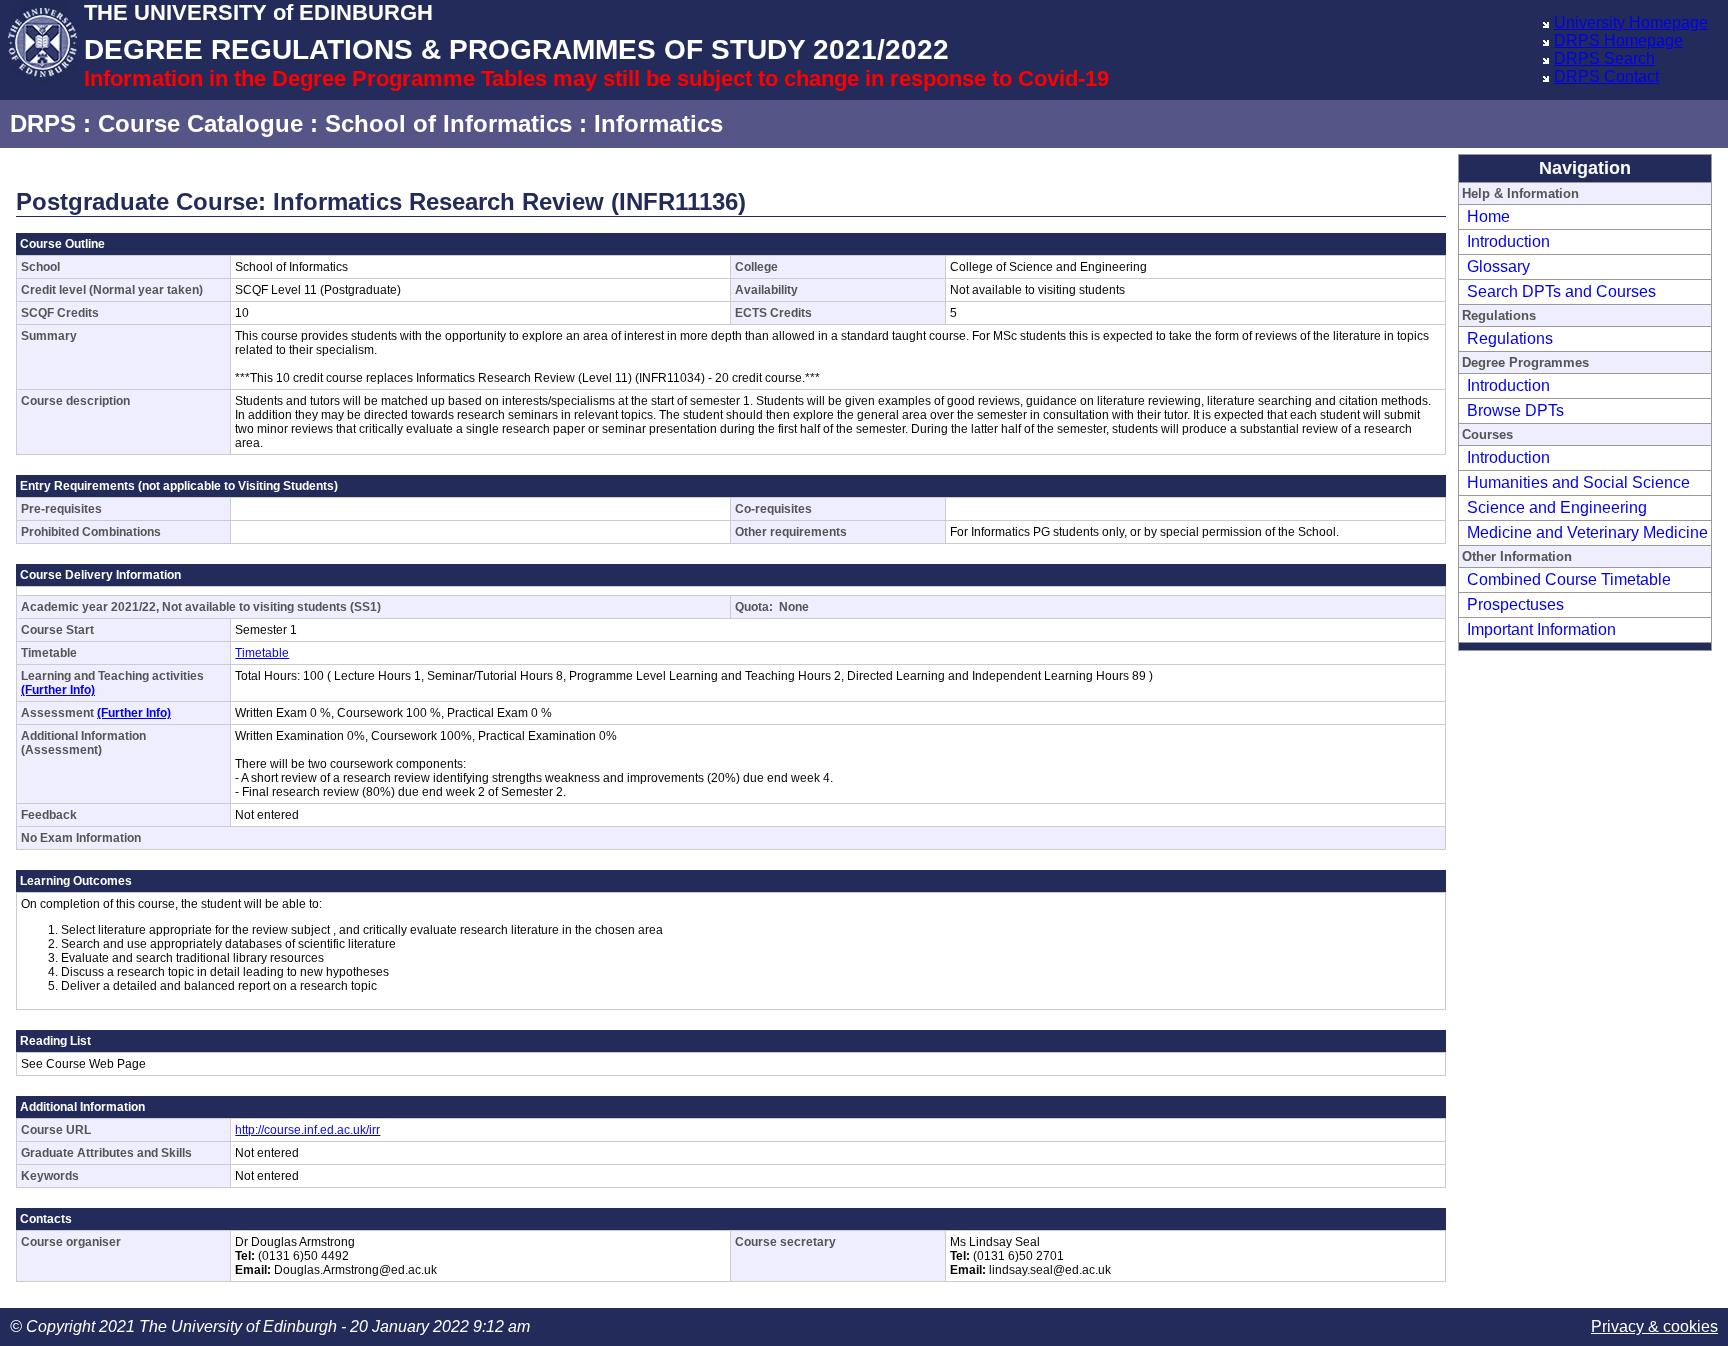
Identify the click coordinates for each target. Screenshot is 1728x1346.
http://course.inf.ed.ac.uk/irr (307, 1130)
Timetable (262, 653)
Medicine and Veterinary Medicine (1587, 532)
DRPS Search (1604, 58)
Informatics (658, 123)
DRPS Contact (1606, 76)
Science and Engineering (1557, 507)
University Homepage (1631, 22)
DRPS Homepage (1618, 40)
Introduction (1508, 241)
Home (1488, 216)
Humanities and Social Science (1578, 482)
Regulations (1510, 338)
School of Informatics (448, 123)
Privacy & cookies (1654, 1326)
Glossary (1498, 266)
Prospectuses (1515, 604)
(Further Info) (58, 690)
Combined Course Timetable (1569, 579)
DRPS (43, 123)
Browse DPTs (1515, 410)
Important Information (1541, 629)
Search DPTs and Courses (1561, 291)
